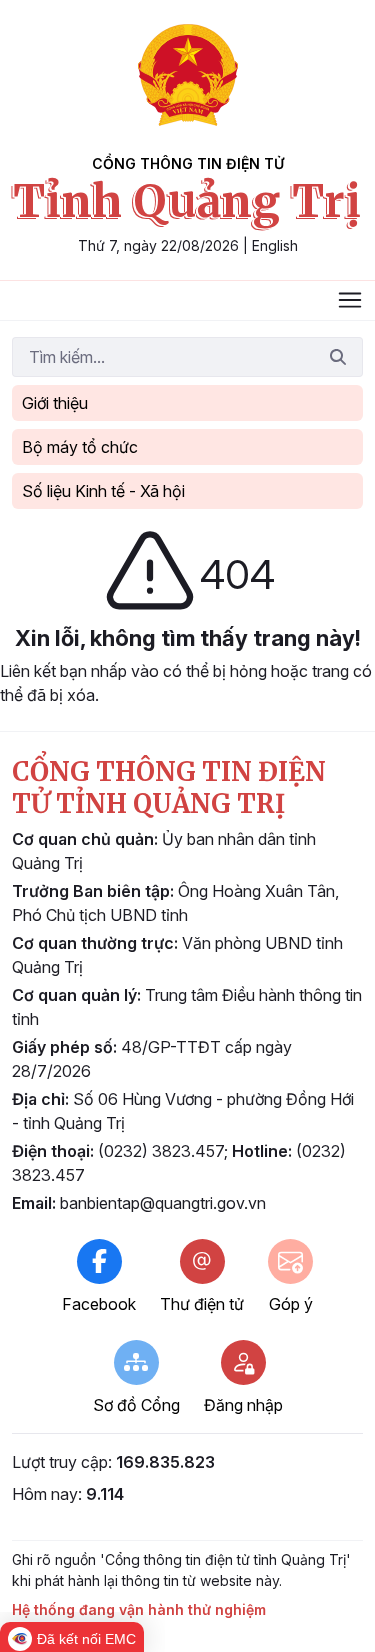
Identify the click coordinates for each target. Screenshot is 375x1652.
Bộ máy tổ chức (80, 447)
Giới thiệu (55, 403)
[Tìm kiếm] (338, 357)
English (275, 245)
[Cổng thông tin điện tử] (188, 75)
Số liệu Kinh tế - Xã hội (103, 491)
